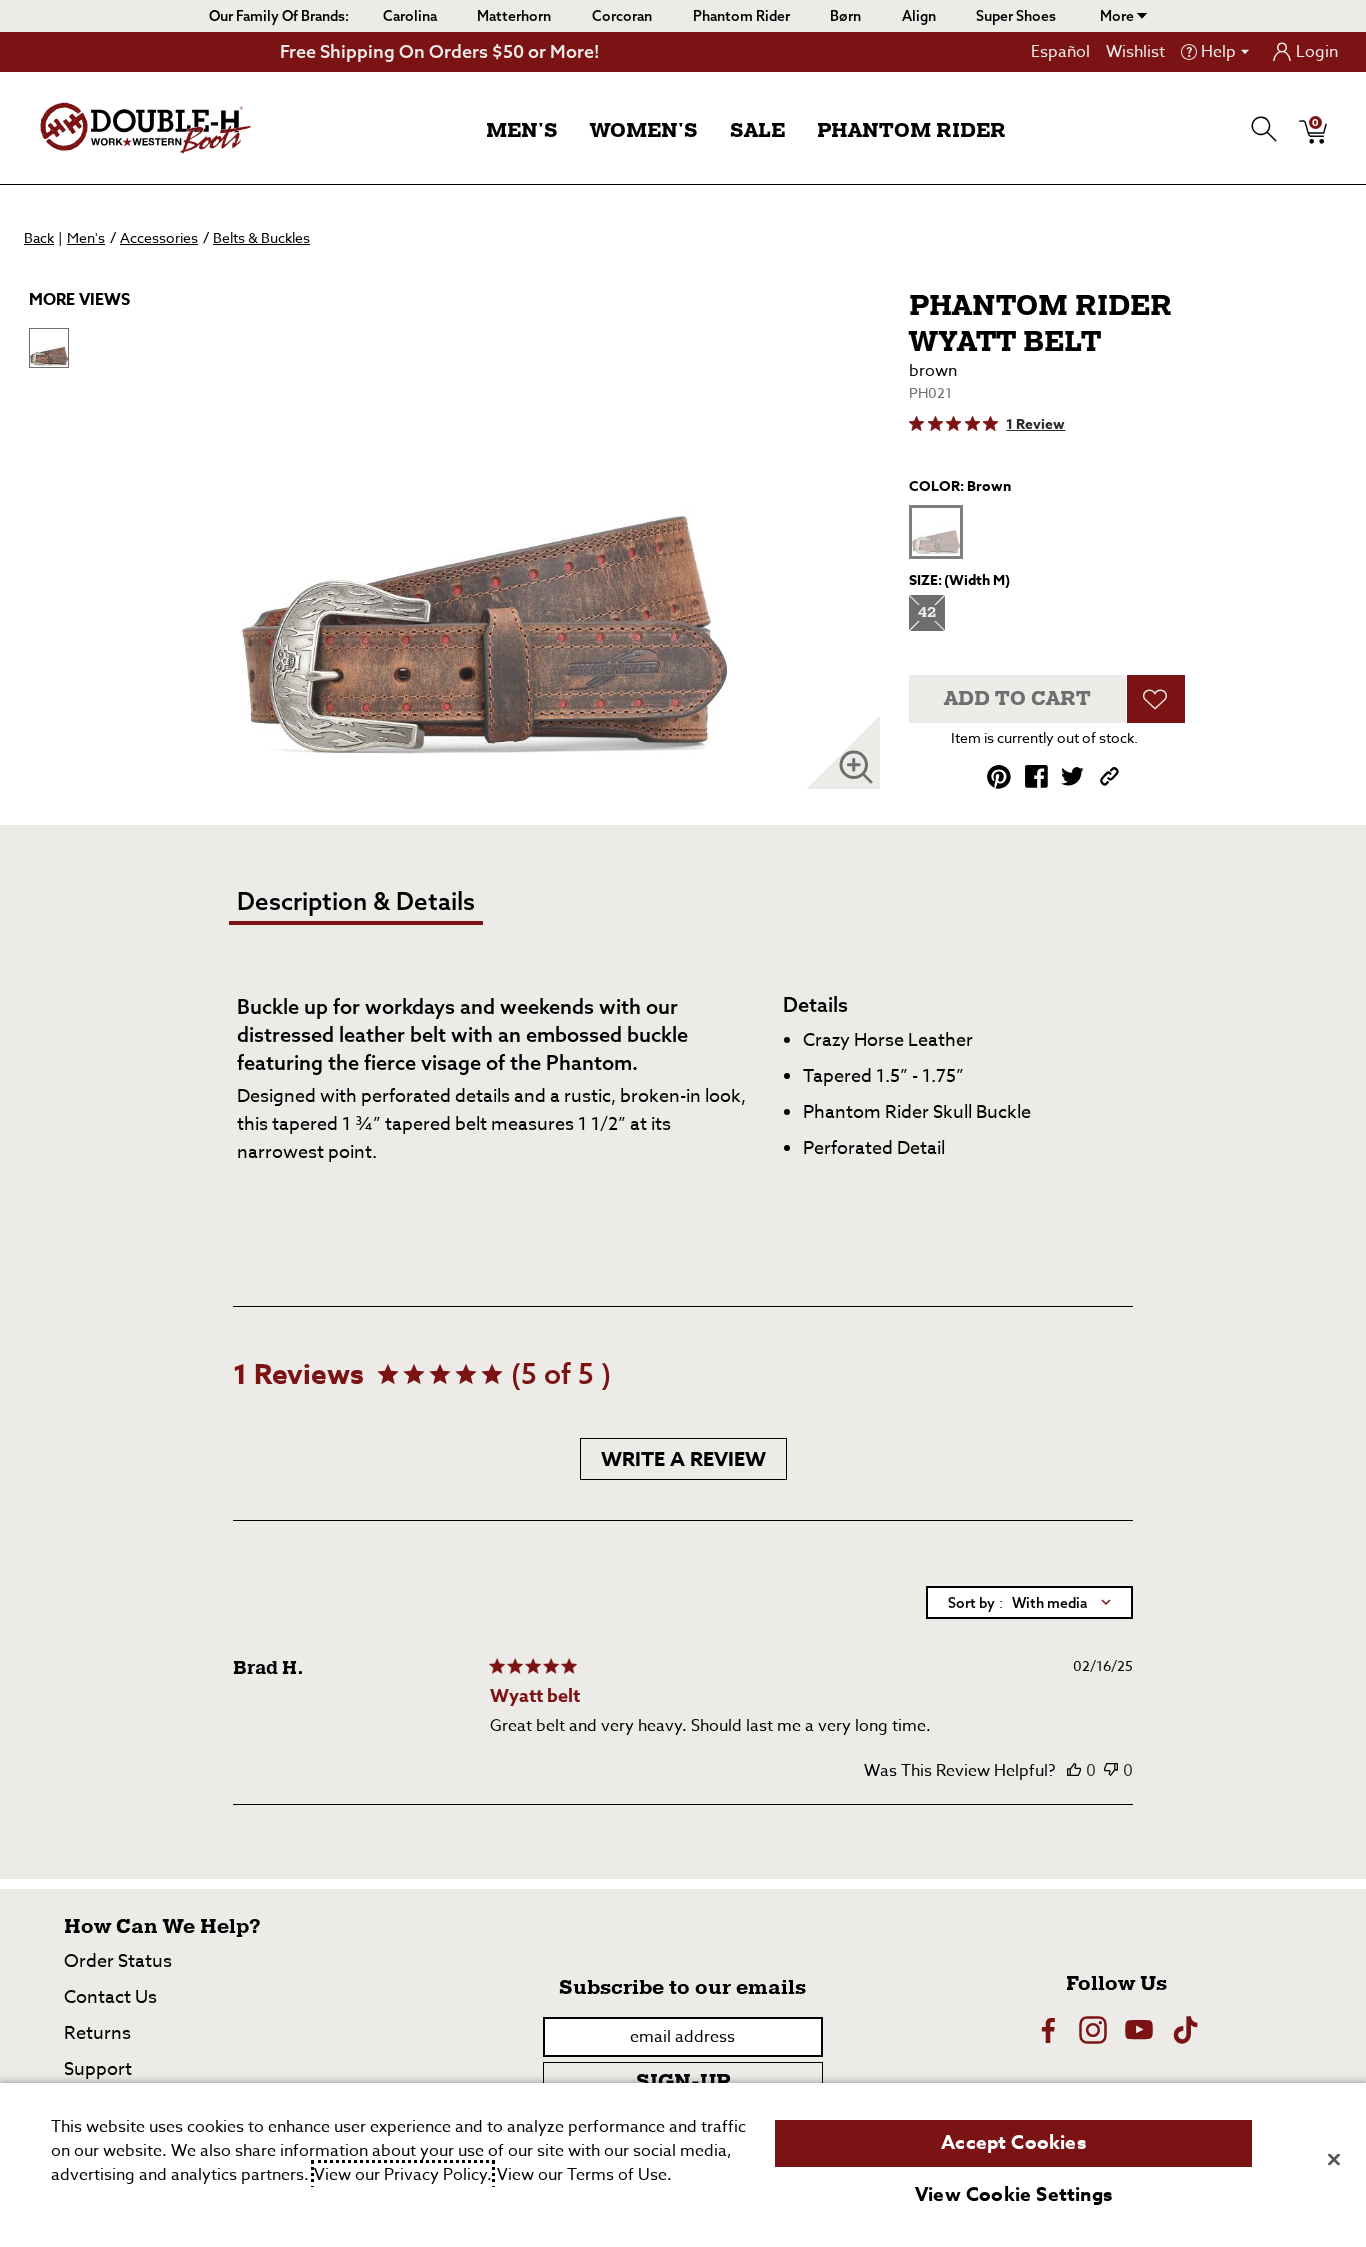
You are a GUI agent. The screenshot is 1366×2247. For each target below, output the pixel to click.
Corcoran (622, 16)
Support (98, 2069)
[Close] (1334, 2159)
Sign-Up (683, 2082)
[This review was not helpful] (1111, 1771)
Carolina (410, 16)
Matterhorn (514, 16)
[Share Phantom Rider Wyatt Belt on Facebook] (1036, 776)
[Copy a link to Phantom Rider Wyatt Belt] (1109, 776)
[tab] (395, 909)
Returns (97, 2033)
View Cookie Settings (1013, 2195)
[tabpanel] (687, 1088)
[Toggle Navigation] (574, 132)
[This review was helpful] (1074, 1771)
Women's (644, 131)
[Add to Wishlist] (1156, 699)
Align (919, 16)
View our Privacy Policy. (403, 2175)
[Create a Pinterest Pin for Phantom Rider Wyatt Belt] (999, 777)
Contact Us (110, 1997)
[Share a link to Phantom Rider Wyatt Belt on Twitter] (1072, 776)
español (1060, 52)
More (1118, 16)
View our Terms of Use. (584, 2175)
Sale (757, 131)
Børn (845, 16)
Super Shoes (1016, 16)
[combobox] (1029, 1602)
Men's (522, 131)
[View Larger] (856, 767)
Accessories (159, 237)
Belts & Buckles (261, 237)
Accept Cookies (1013, 2143)
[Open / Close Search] (1265, 129)
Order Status (118, 1961)
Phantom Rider (741, 16)
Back (39, 237)
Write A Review (683, 1458)
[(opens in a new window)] (1047, 2030)
